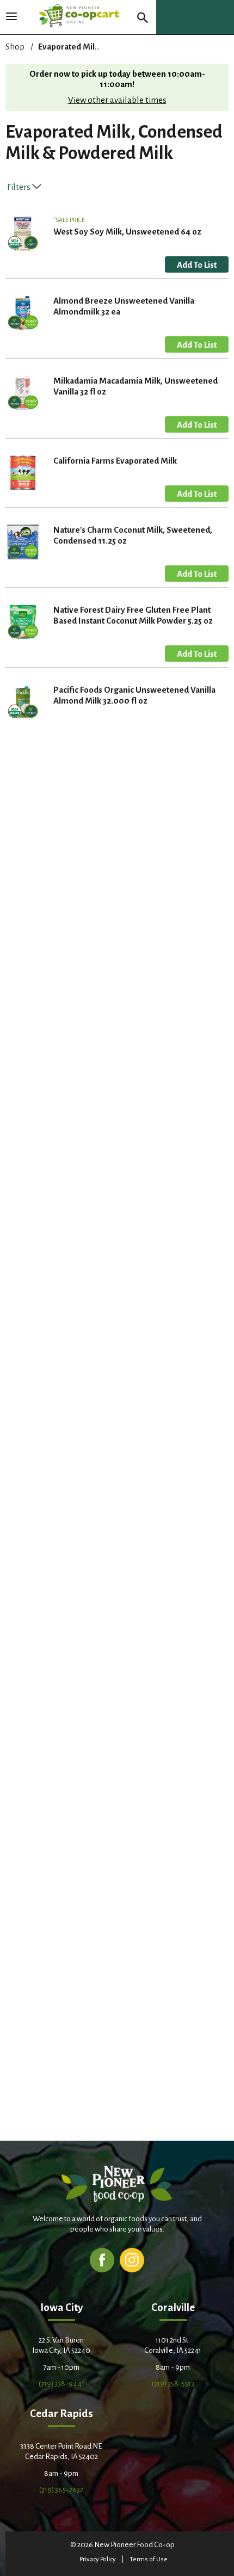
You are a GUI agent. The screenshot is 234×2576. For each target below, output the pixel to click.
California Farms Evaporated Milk (115, 461)
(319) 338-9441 (61, 2384)
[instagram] (132, 2260)
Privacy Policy (98, 2559)
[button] (197, 264)
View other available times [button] (117, 100)
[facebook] (102, 2260)
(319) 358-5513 (173, 2384)
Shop (15, 47)
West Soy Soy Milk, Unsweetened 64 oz (127, 232)
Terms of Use (149, 2559)
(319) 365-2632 (61, 2490)
